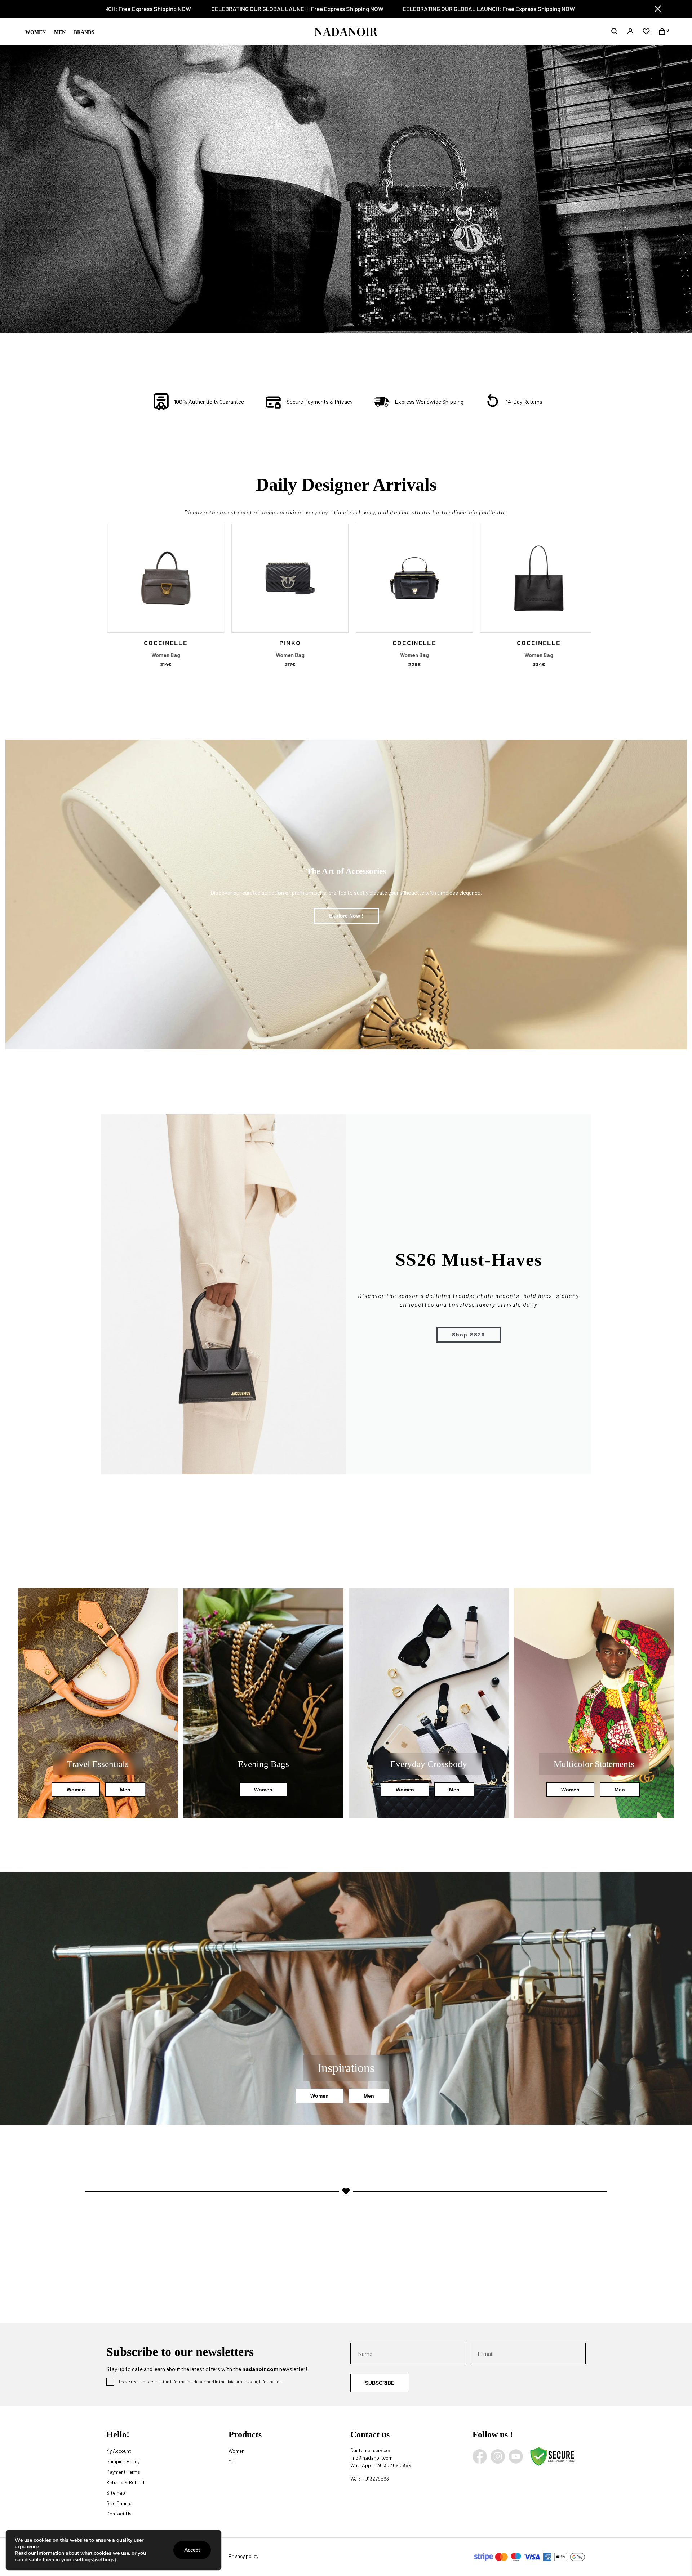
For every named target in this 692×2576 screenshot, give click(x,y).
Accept (192, 2550)
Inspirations (346, 2068)
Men (60, 32)
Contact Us (119, 2514)
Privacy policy (243, 2556)
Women (36, 32)
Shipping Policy (123, 2461)
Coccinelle (159, 643)
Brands (84, 32)
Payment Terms (123, 2472)
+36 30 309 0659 (393, 2465)
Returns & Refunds (127, 2482)
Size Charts (119, 2503)
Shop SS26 (469, 1335)
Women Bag (160, 655)
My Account (119, 2451)
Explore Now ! (346, 916)
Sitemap (116, 2493)
